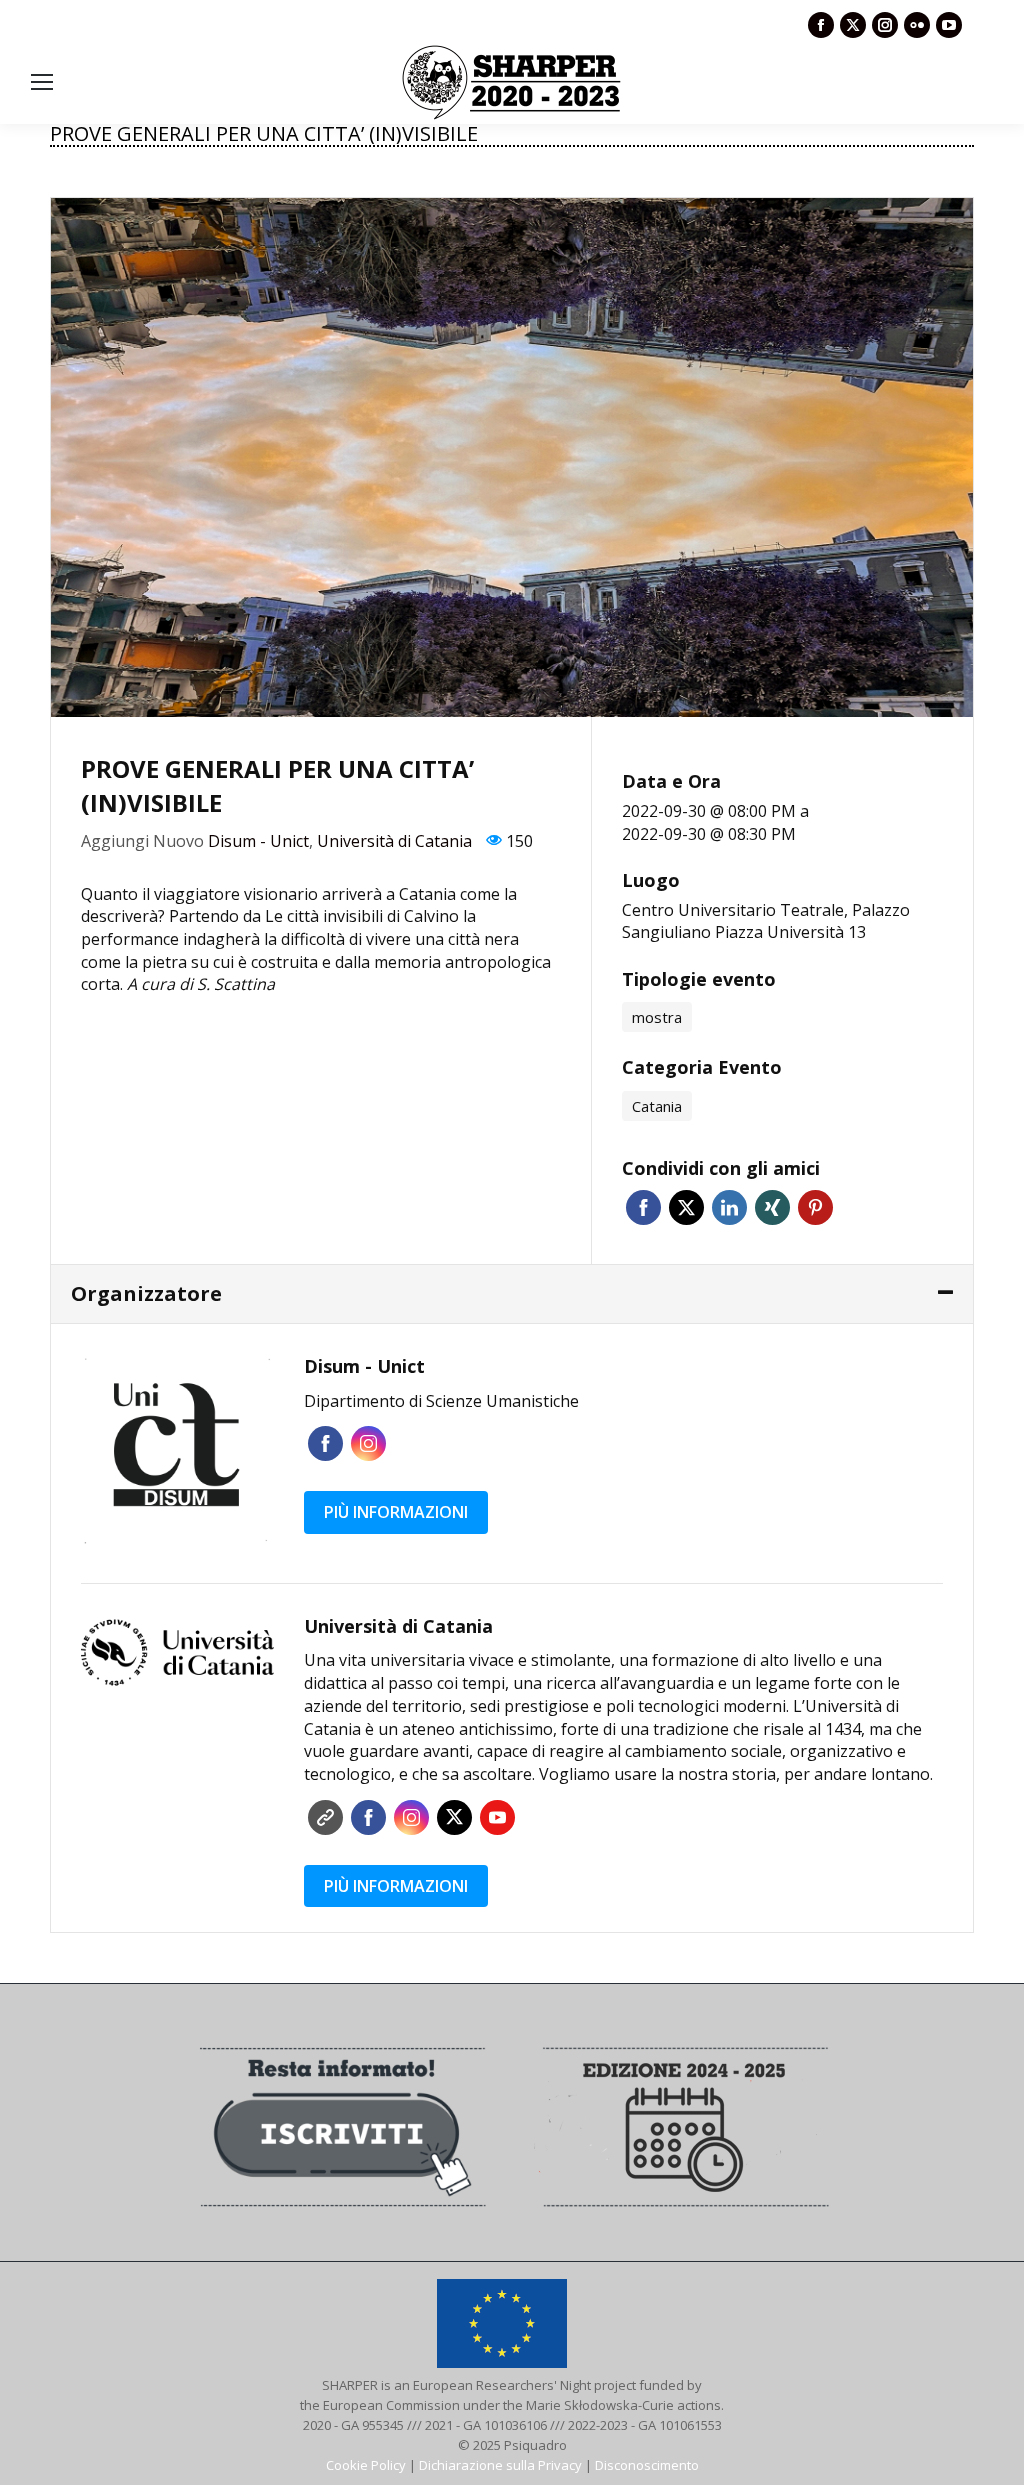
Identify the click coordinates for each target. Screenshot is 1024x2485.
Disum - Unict (258, 841)
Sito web (325, 1817)
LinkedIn (729, 1207)
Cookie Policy (366, 2465)
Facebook (643, 1207)
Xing (772, 1207)
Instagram (368, 1443)
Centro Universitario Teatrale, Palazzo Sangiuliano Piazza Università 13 (766, 921)
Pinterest (815, 1207)
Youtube (497, 1817)
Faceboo (325, 1443)
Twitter (686, 1207)
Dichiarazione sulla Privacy (500, 2465)
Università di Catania (394, 841)
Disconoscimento (647, 2465)
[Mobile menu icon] (42, 82)
